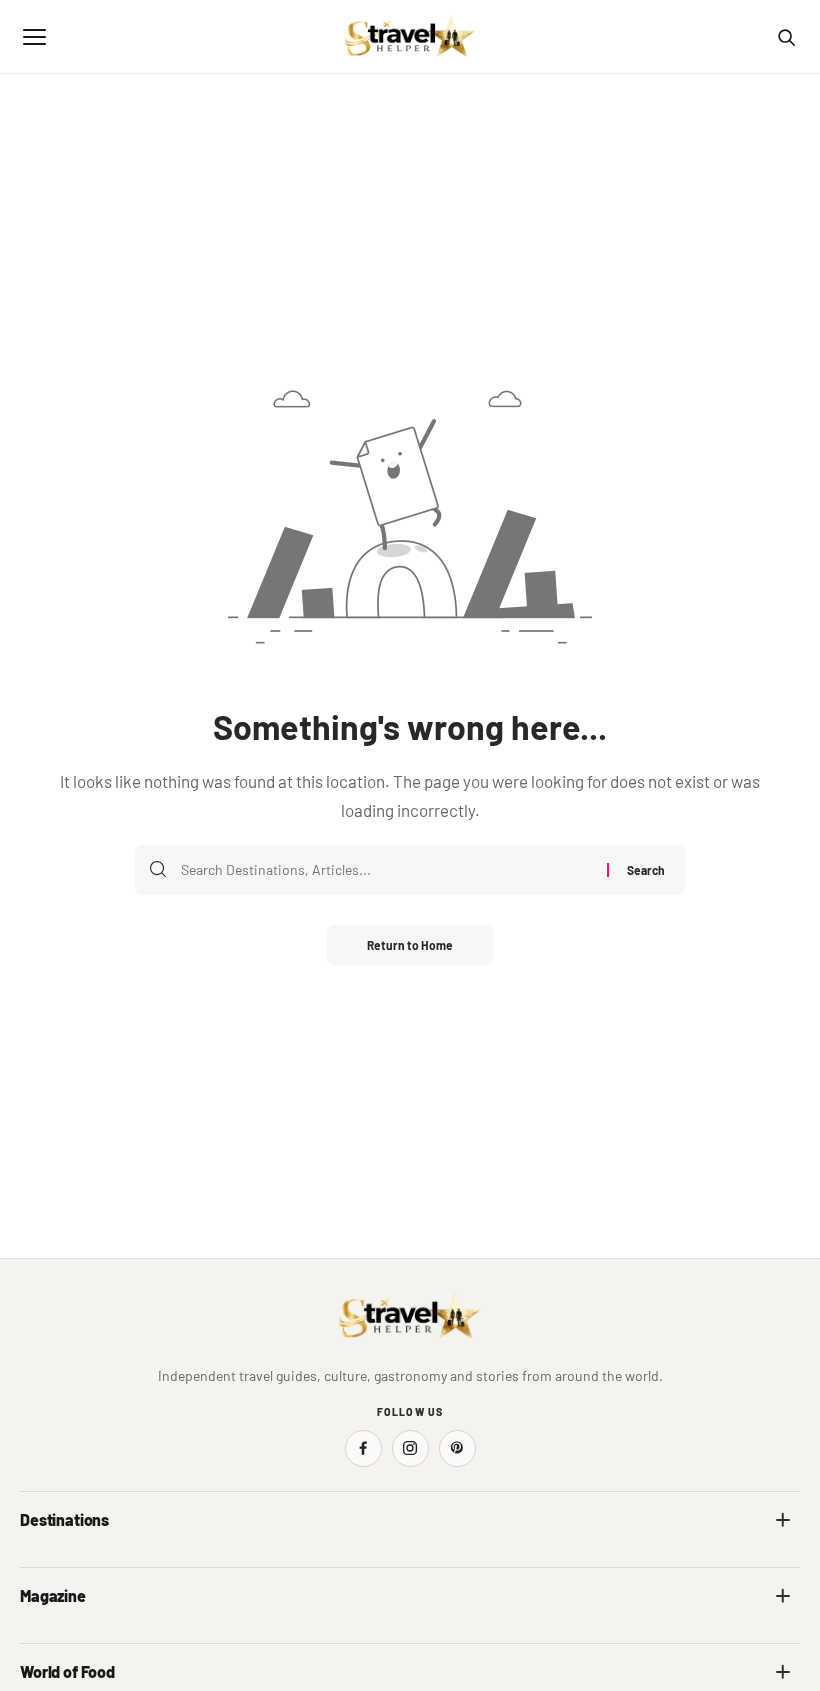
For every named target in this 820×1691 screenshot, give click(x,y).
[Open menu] (34, 37)
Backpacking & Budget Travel (508, 1639)
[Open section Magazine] (783, 1596)
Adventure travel (69, 1639)
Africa (38, 1563)
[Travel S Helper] (410, 37)
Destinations (64, 1519)
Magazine (53, 1595)
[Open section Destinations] (783, 1520)
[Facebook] (363, 1448)
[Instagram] (410, 1448)
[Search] (786, 37)
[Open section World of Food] (783, 1672)
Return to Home (410, 945)
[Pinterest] (457, 1448)
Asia (436, 1563)
